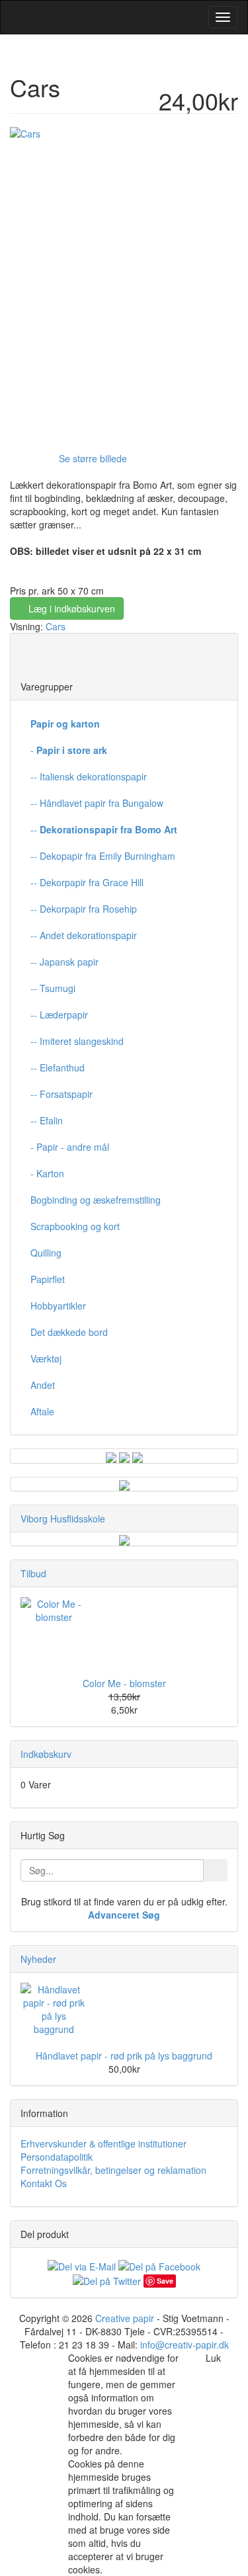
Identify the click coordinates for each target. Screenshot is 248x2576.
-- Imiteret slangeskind (77, 1041)
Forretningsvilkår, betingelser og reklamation (113, 2170)
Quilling (46, 1253)
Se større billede (93, 458)
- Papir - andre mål (70, 1147)
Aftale (42, 1411)
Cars (56, 626)
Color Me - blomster (124, 1683)
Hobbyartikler (58, 1306)
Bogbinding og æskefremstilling (96, 1200)
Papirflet (48, 1279)
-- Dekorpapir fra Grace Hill (87, 882)
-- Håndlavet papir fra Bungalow (97, 803)
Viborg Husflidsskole (63, 1518)
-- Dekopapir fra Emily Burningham (103, 856)
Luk (213, 2358)
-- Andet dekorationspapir (84, 935)
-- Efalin (47, 1120)
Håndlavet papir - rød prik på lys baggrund (124, 2056)
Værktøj (46, 1358)
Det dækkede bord (69, 1332)
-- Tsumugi (53, 988)
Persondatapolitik (57, 2157)
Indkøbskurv (46, 1754)
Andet (43, 1385)
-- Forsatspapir (62, 1094)
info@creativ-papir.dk (185, 2345)
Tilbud (33, 1573)
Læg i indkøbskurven (70, 608)
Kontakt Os (44, 2183)
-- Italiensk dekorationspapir (89, 776)
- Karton (47, 1173)
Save (165, 2281)
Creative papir (125, 2318)
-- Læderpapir (59, 1015)
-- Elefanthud (58, 1067)
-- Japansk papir (64, 962)
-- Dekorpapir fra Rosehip (84, 909)
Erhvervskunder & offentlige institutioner (103, 2143)
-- (104, 829)
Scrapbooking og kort (75, 1226)
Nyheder (38, 1959)
